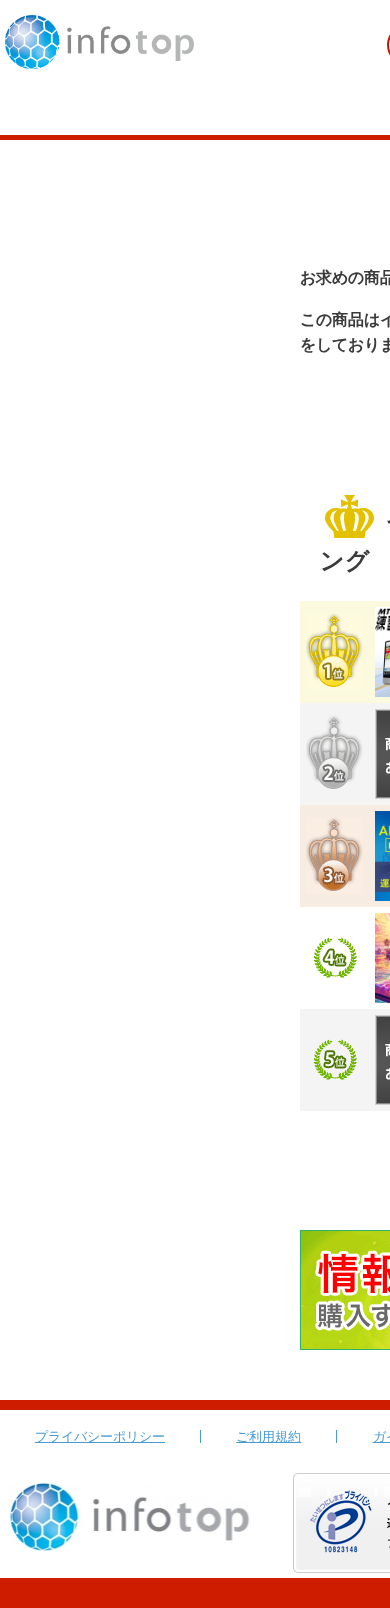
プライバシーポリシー (100, 1436)
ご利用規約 (268, 1436)
